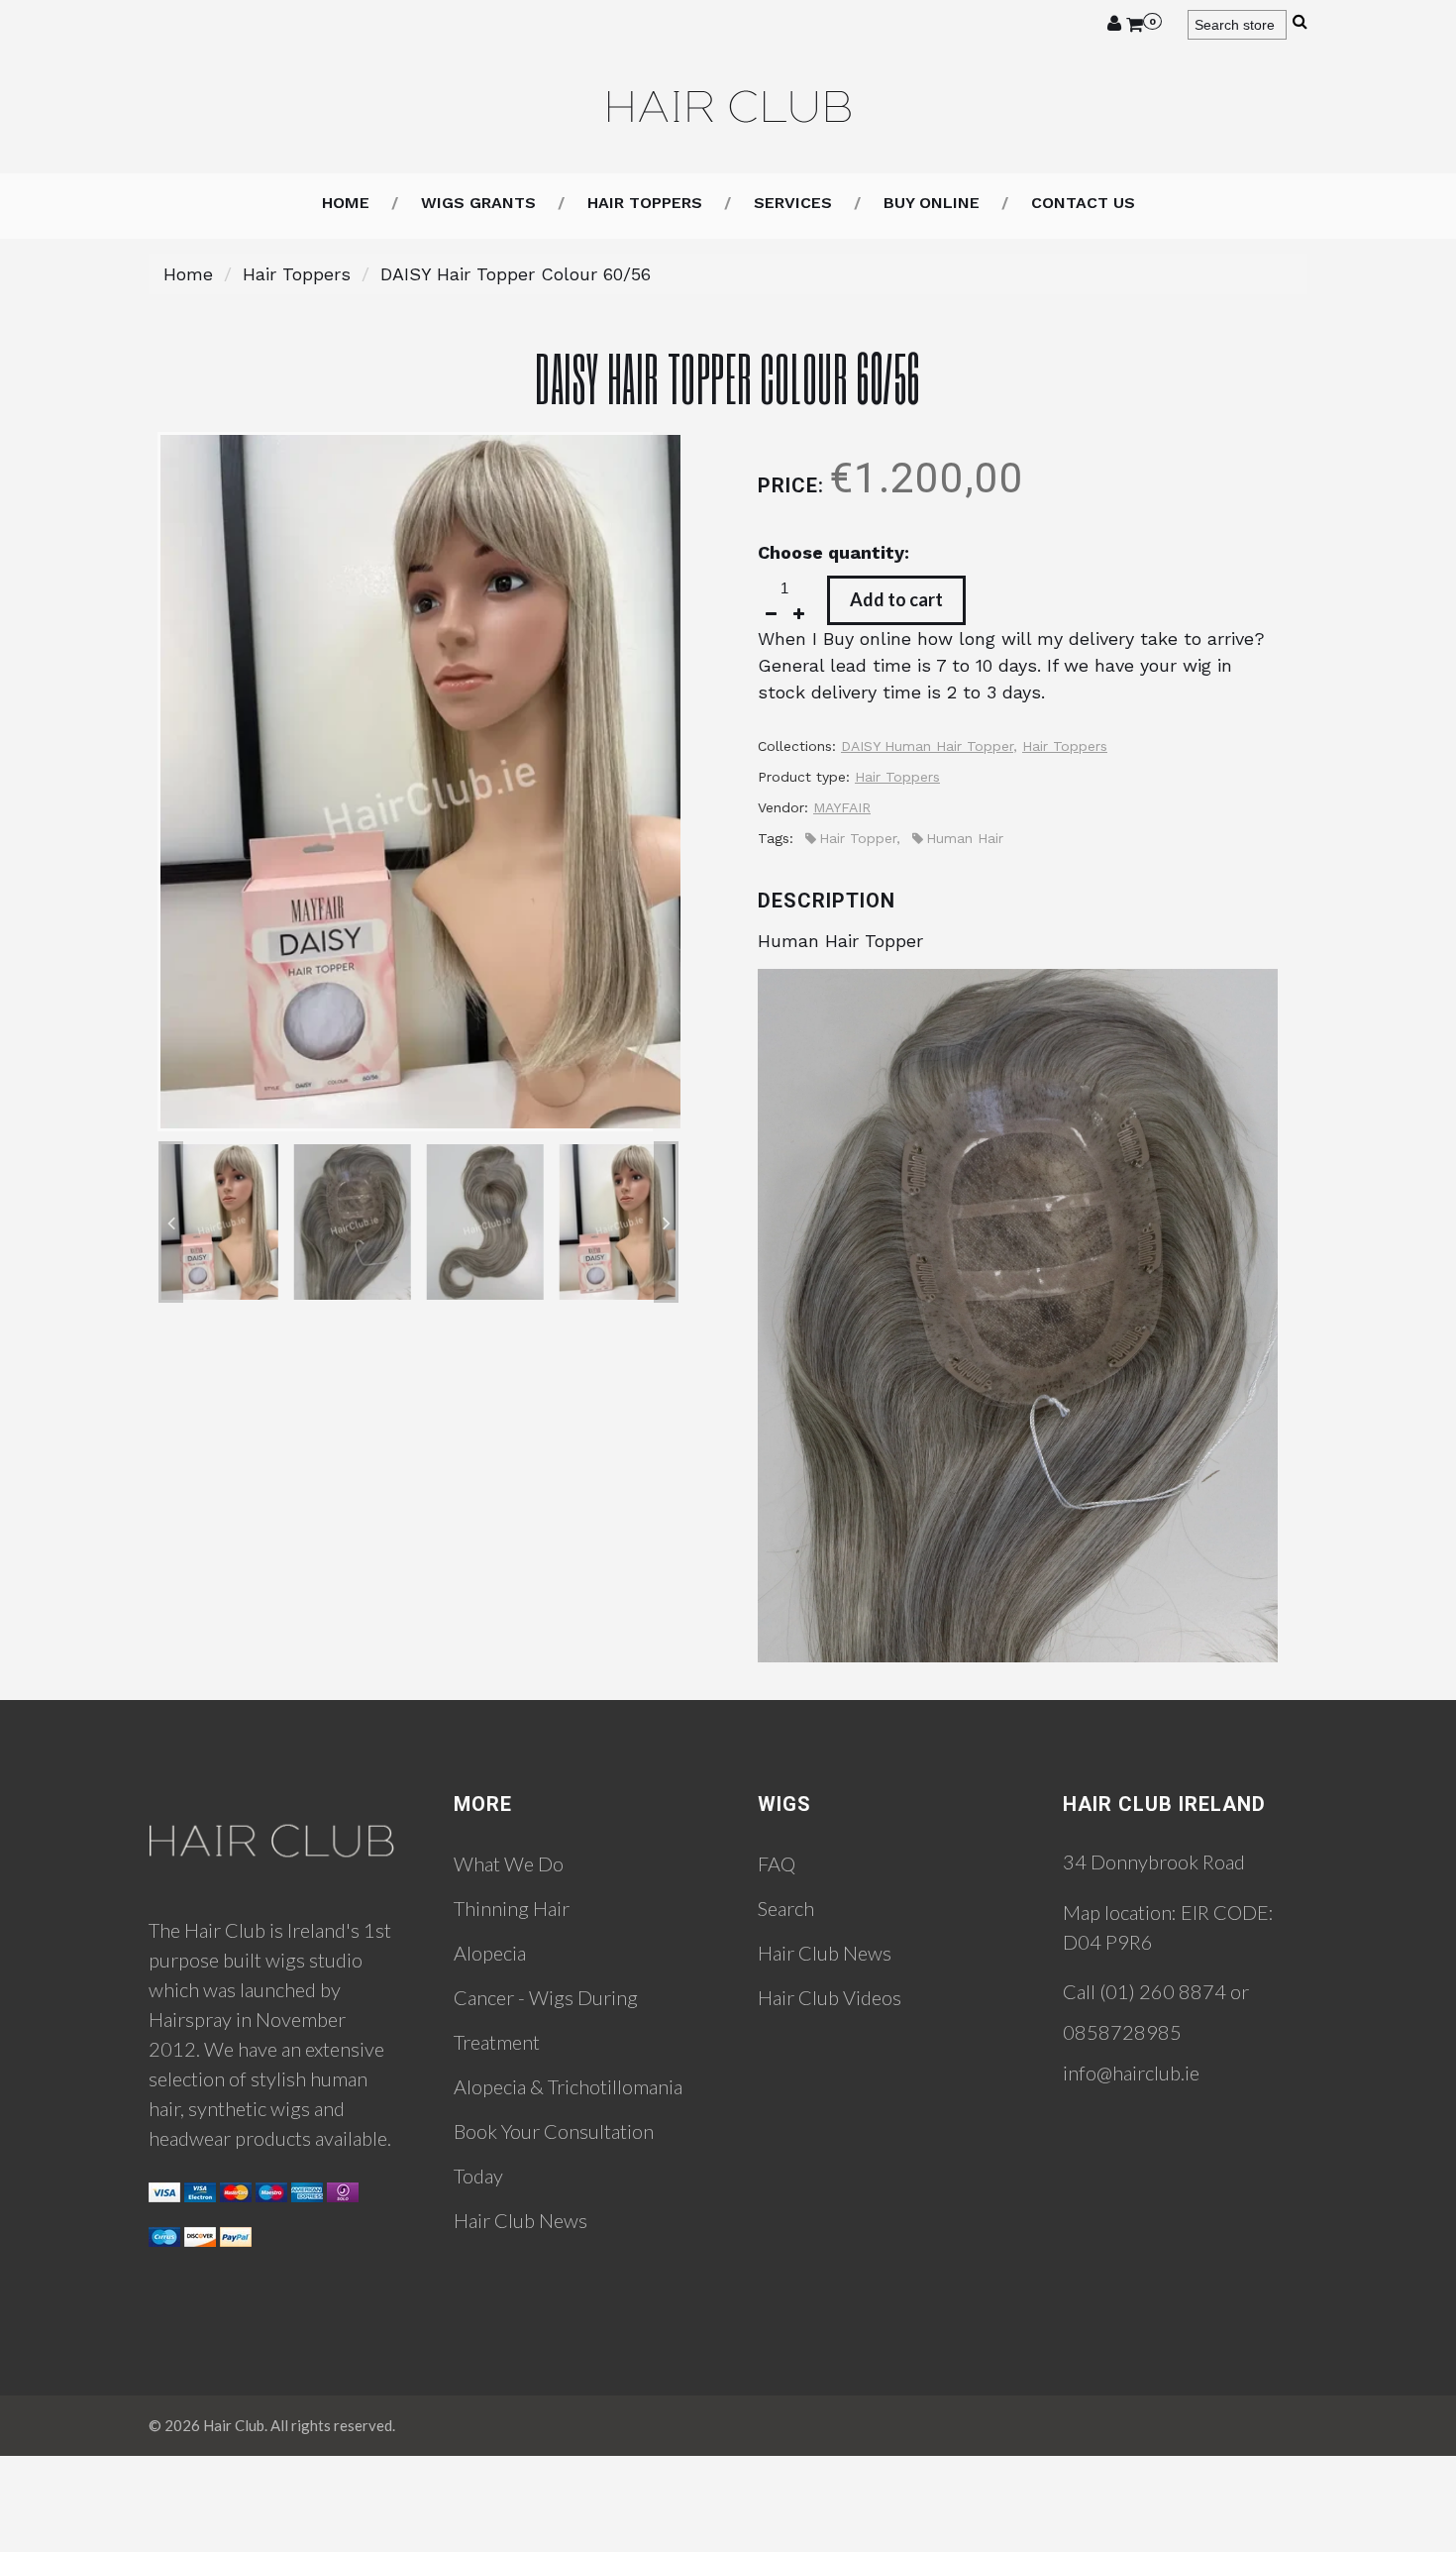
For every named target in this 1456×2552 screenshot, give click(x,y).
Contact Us (1083, 203)
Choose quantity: (833, 552)
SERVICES (793, 203)
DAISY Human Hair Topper (927, 746)
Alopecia (490, 1953)
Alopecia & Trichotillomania (568, 2086)
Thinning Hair (512, 1908)
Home (346, 203)
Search (786, 1908)
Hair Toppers (297, 274)
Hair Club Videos (830, 1997)
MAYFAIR (842, 807)
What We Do (509, 1863)
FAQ (777, 1863)
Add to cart (896, 599)
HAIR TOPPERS (645, 203)
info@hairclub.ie (1131, 2073)
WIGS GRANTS (478, 203)
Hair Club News (520, 2220)
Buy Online (932, 203)
